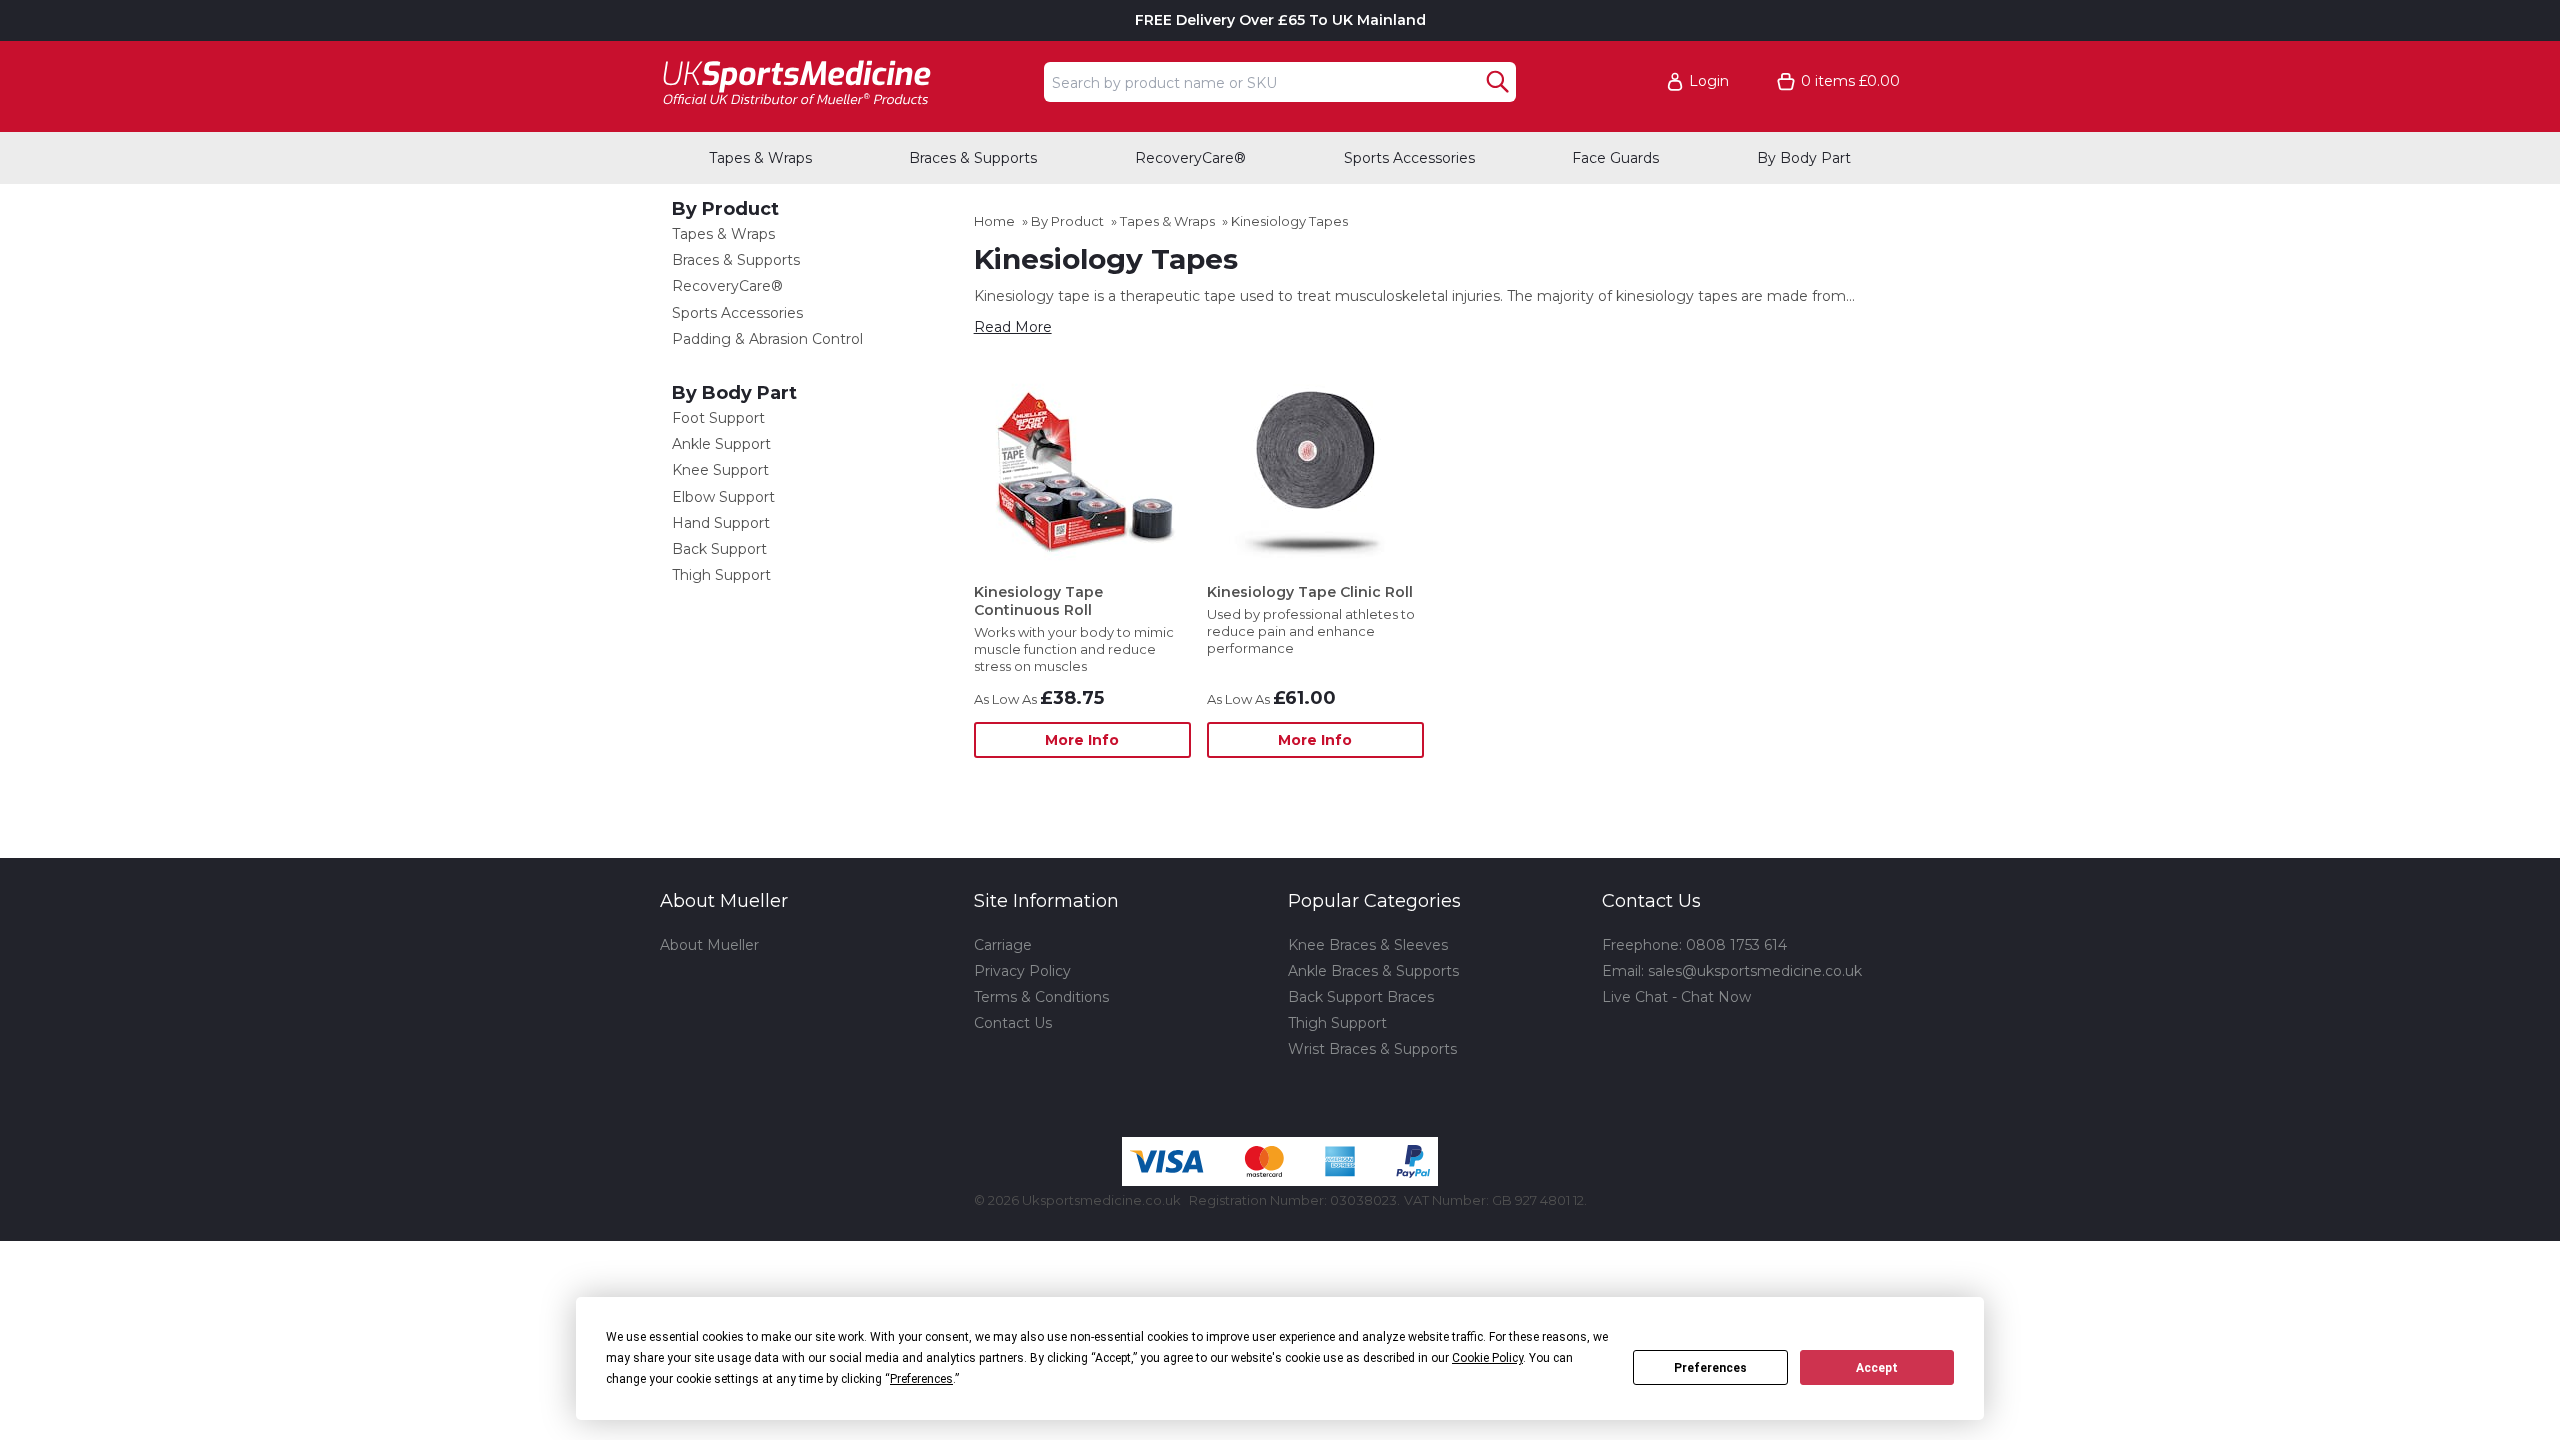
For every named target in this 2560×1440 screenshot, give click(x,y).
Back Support (719, 549)
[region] (1082, 470)
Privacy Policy (1022, 971)
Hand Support (721, 523)
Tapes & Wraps (760, 158)
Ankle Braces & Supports (1373, 971)
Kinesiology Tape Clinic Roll (1310, 592)
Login (1709, 81)
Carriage (1003, 945)
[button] (1707, 81)
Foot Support (718, 418)
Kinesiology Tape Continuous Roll (1038, 601)
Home (994, 221)
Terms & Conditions (1041, 997)
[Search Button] (1497, 82)
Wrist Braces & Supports (1372, 1049)
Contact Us (1013, 1023)
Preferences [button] (921, 1379)
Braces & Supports (973, 158)
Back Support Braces (1361, 997)
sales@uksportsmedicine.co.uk (1755, 971)
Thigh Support (721, 575)
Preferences (1710, 1368)
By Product (725, 209)
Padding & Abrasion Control (767, 339)
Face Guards (1615, 158)
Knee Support (720, 470)
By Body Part (1804, 158)
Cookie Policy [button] (1487, 1358)
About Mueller (709, 945)
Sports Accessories (1409, 158)
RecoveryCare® (1190, 158)
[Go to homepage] (846, 81)
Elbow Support (723, 497)
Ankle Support (721, 444)
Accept (1877, 1368)
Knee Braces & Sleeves (1368, 945)
